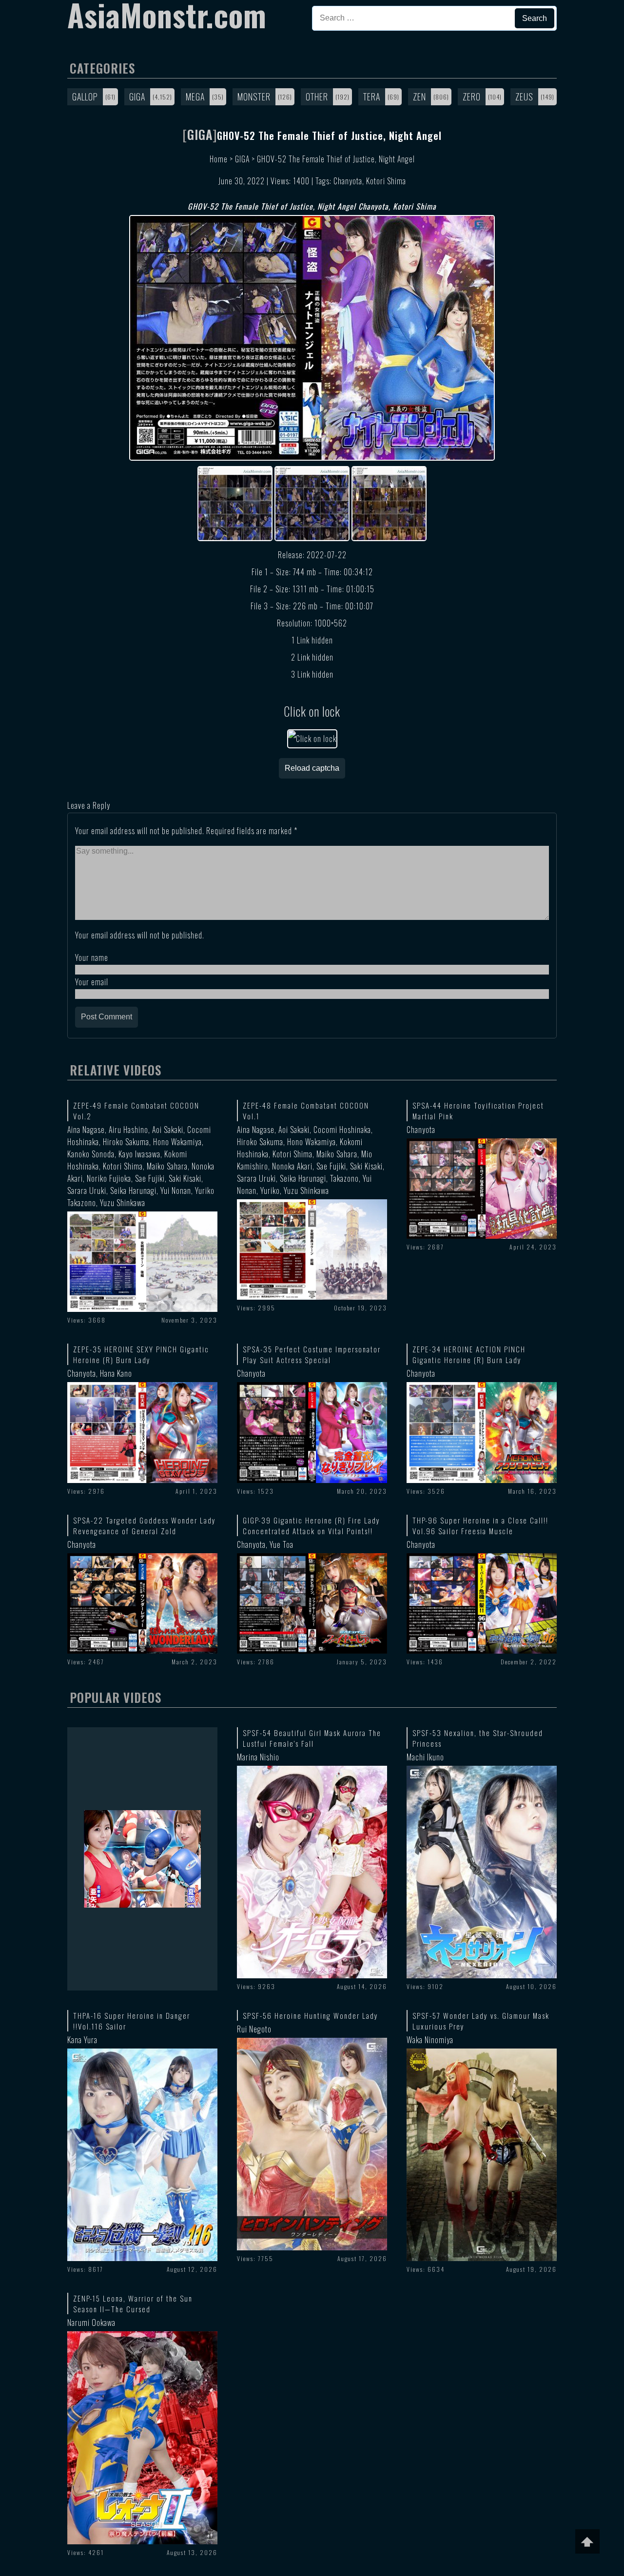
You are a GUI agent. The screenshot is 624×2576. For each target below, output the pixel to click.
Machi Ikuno (425, 1757)
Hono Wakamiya (177, 1142)
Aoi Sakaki (168, 1130)
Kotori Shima (386, 181)
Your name (92, 957)
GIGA (137, 97)
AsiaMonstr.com (167, 15)
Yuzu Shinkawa (123, 1203)
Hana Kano (116, 1373)
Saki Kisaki (185, 1178)
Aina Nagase (86, 1130)
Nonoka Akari (292, 1166)
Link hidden (315, 640)
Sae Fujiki (150, 1178)
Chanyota (348, 181)
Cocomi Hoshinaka (342, 1130)
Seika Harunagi (133, 1190)
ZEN (419, 97)
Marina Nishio (258, 1757)
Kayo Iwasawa (139, 1154)
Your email (92, 982)
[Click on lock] (312, 739)
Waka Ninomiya (430, 2040)
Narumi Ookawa (91, 2322)
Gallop (85, 97)
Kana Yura (82, 2040)
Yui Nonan (176, 1190)
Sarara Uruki (87, 1190)
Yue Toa (282, 1544)
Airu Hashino (128, 1130)
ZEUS (524, 97)
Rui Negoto (254, 2029)
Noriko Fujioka (109, 1178)
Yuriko (270, 1190)
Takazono (344, 1178)
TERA (372, 97)
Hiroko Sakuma (126, 1142)
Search (535, 18)
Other (317, 97)
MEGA (195, 97)
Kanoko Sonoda (91, 1154)
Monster (254, 97)
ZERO (472, 97)
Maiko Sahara (167, 1166)
